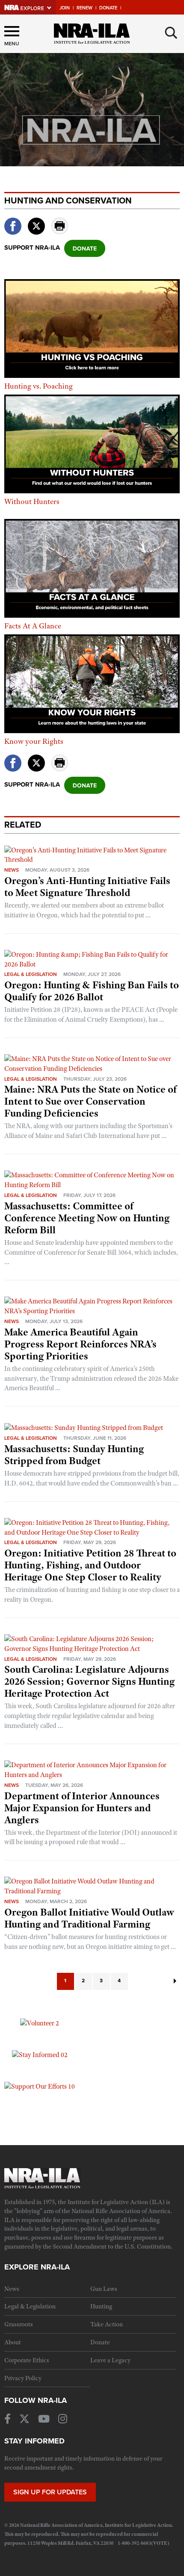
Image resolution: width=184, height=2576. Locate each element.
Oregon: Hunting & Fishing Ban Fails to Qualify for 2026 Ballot (92, 991)
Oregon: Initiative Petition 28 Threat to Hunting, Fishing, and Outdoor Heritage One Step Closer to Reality (90, 1565)
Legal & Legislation (31, 974)
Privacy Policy (23, 2378)
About (13, 2342)
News (12, 870)
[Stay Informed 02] (40, 2054)
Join (65, 8)
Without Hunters (32, 501)
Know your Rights (34, 741)
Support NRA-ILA (32, 248)
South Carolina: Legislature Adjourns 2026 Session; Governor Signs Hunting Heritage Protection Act (89, 1681)
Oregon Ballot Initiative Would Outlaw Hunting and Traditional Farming (89, 1918)
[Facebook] (13, 232)
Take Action (107, 2324)
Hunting (101, 2306)
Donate (108, 8)
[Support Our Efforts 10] (40, 2086)
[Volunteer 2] (40, 2023)
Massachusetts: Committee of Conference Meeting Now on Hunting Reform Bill (87, 1218)
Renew (85, 8)
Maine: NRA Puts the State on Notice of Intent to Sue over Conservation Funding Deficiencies (90, 1101)
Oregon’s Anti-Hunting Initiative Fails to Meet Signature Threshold (87, 887)
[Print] (60, 232)
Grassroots (19, 2324)
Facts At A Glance (33, 626)
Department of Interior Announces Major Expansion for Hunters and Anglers (82, 1808)
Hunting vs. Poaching (39, 386)
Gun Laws (104, 2289)
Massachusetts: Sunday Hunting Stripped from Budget (74, 1455)
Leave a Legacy (110, 2360)
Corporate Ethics (27, 2360)
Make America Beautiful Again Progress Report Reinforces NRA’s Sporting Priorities (80, 1344)
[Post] (36, 221)
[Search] (171, 33)
